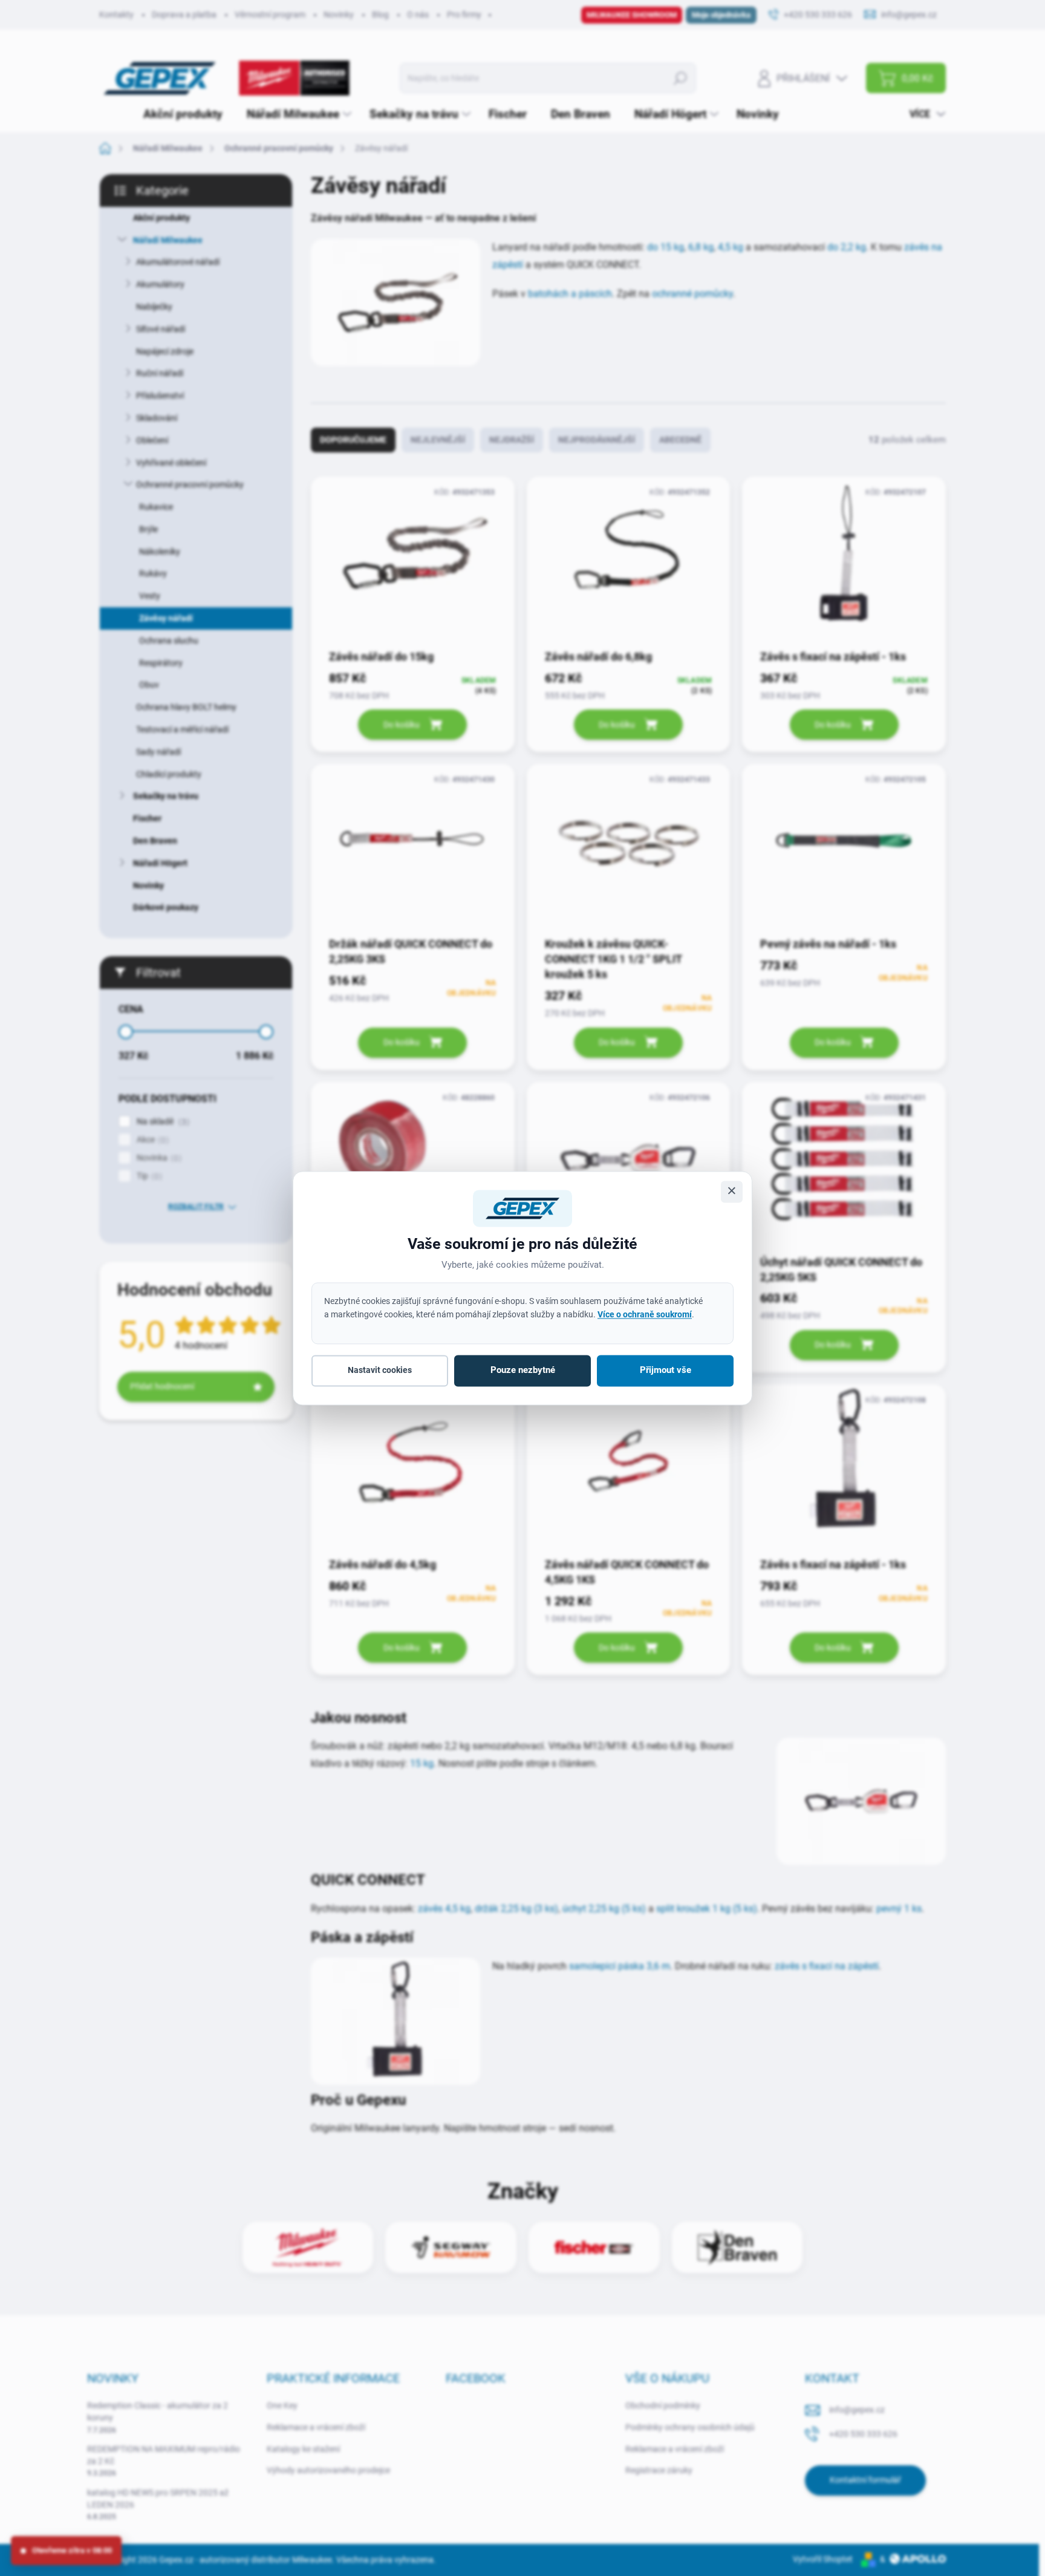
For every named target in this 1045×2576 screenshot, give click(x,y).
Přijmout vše (666, 1371)
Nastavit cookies (380, 1371)
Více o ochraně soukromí (645, 1314)
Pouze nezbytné (523, 1371)
